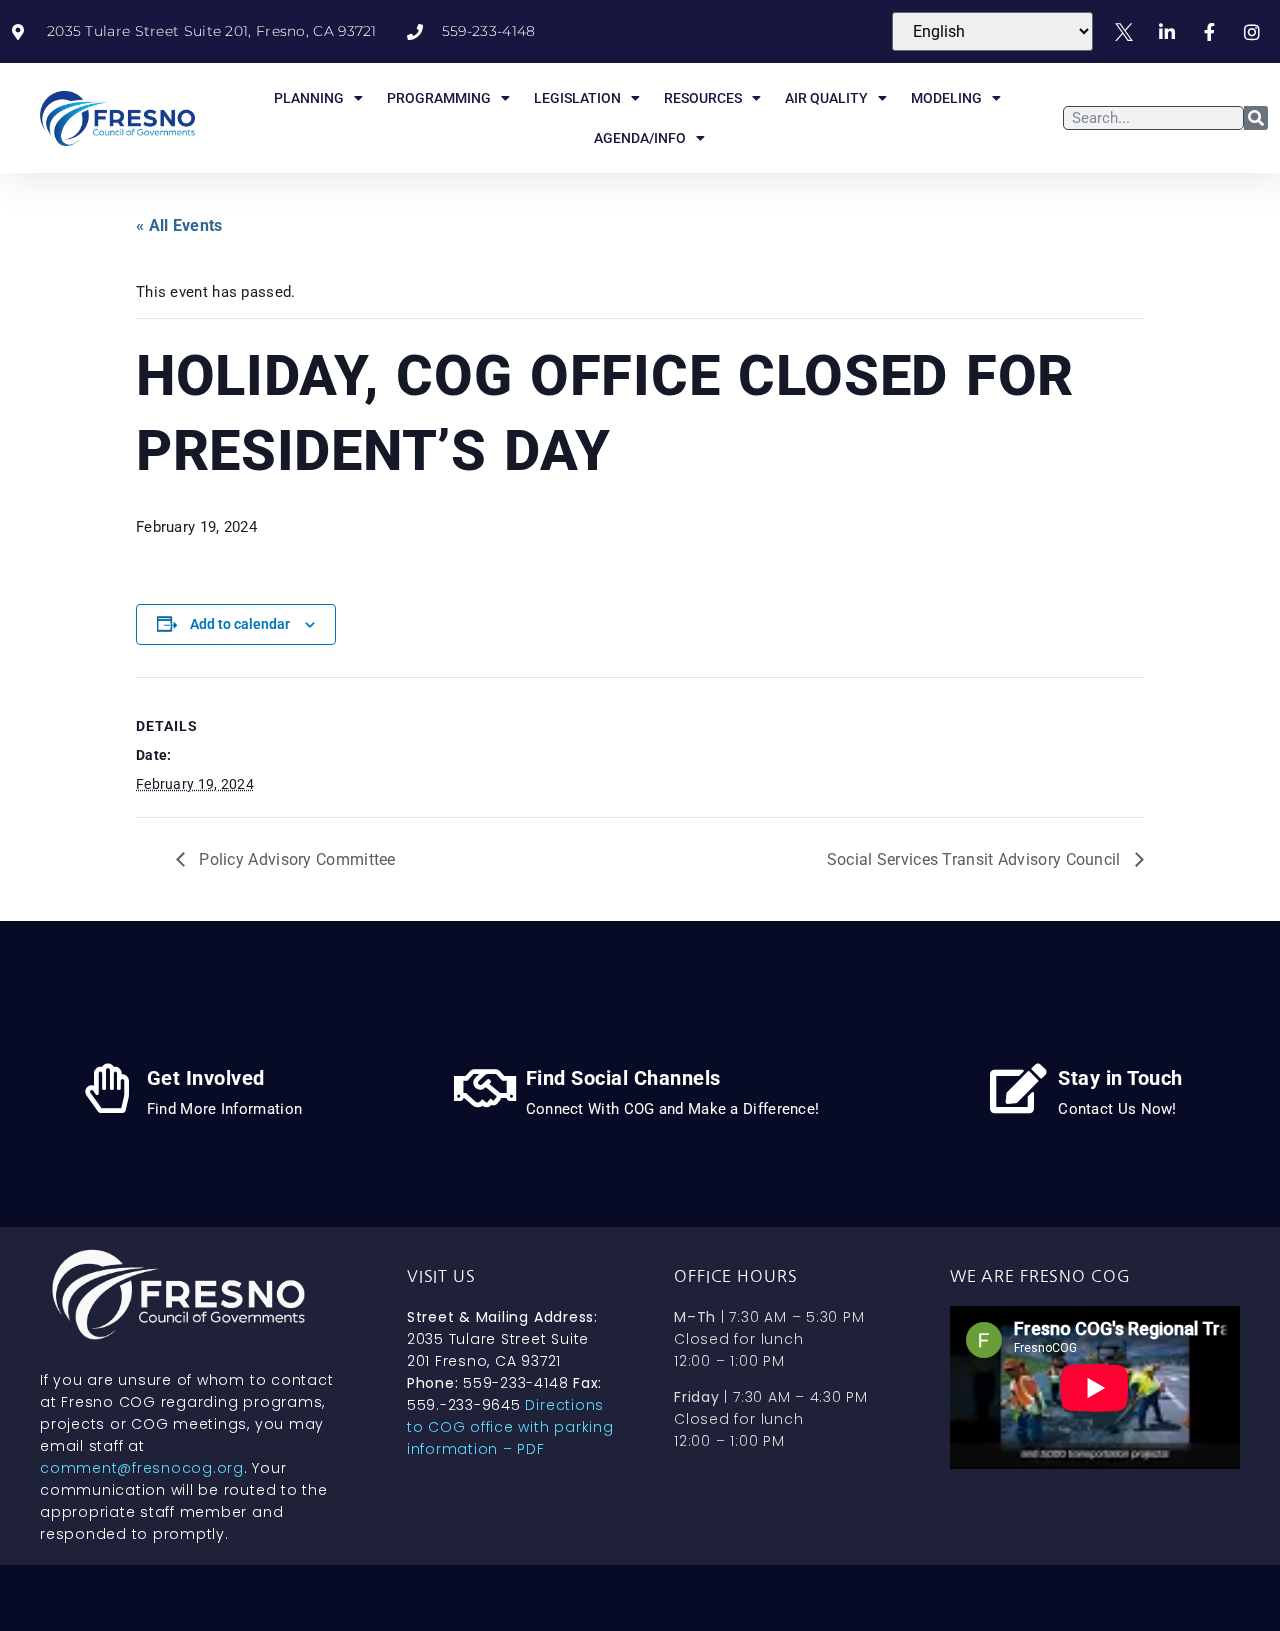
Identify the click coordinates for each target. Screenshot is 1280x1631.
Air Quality (826, 98)
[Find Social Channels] (486, 1088)
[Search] (1256, 118)
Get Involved (206, 1078)
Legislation (577, 98)
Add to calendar (240, 624)
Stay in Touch (1120, 1078)
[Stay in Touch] (1018, 1088)
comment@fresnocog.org (142, 1468)
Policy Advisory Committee (295, 859)
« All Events (179, 225)
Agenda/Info (640, 138)
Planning (309, 98)
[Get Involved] (107, 1088)
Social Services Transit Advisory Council (976, 859)
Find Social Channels (623, 1078)
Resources (703, 98)
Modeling (946, 98)
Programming (439, 98)
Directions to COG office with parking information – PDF (510, 1427)
